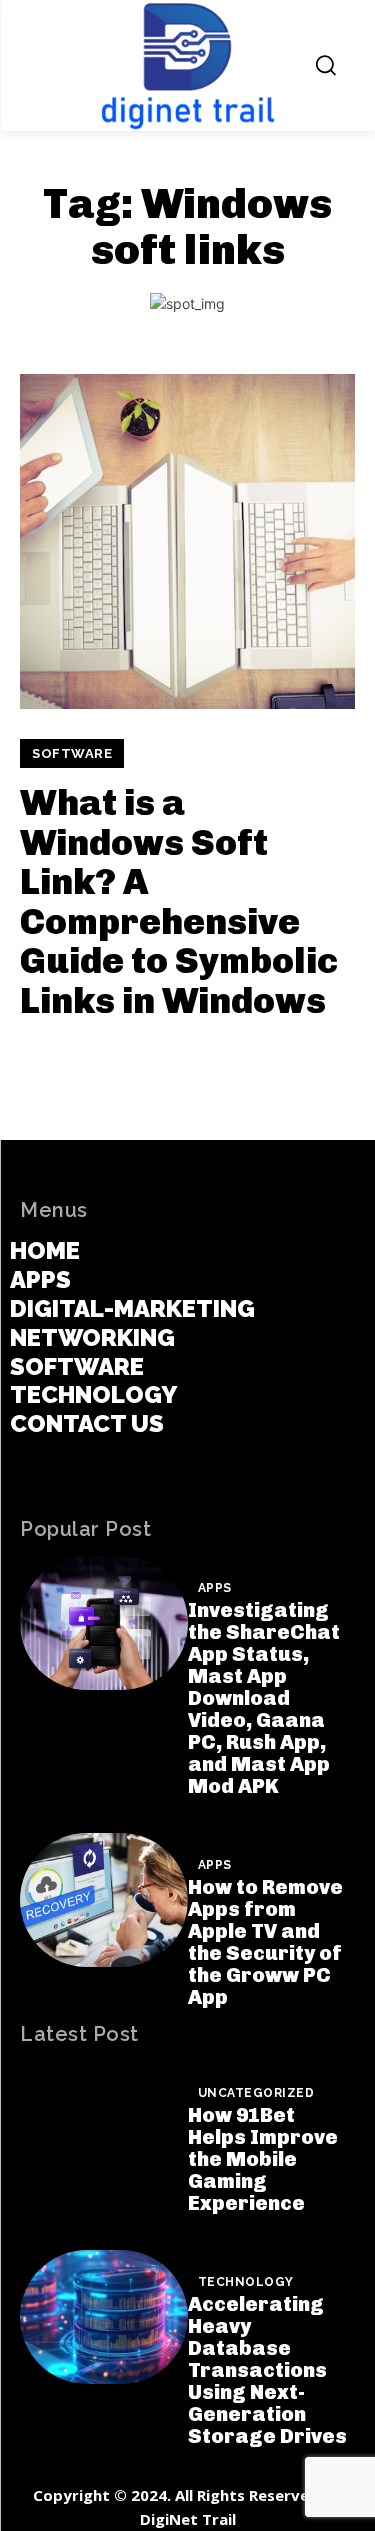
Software (72, 753)
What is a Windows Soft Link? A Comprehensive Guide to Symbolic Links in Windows (179, 901)
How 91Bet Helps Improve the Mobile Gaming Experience (263, 2159)
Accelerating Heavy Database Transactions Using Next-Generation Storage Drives (267, 2370)
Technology (246, 2282)
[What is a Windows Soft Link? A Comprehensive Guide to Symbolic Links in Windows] (187, 541)
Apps (215, 1588)
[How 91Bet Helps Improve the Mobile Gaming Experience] (104, 2128)
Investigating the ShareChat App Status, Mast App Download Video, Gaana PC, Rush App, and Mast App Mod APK (264, 1698)
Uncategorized (256, 2093)
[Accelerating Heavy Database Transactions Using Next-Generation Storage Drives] (104, 2317)
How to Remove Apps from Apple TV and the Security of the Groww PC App (265, 1942)
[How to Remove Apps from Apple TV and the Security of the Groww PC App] (104, 1900)
